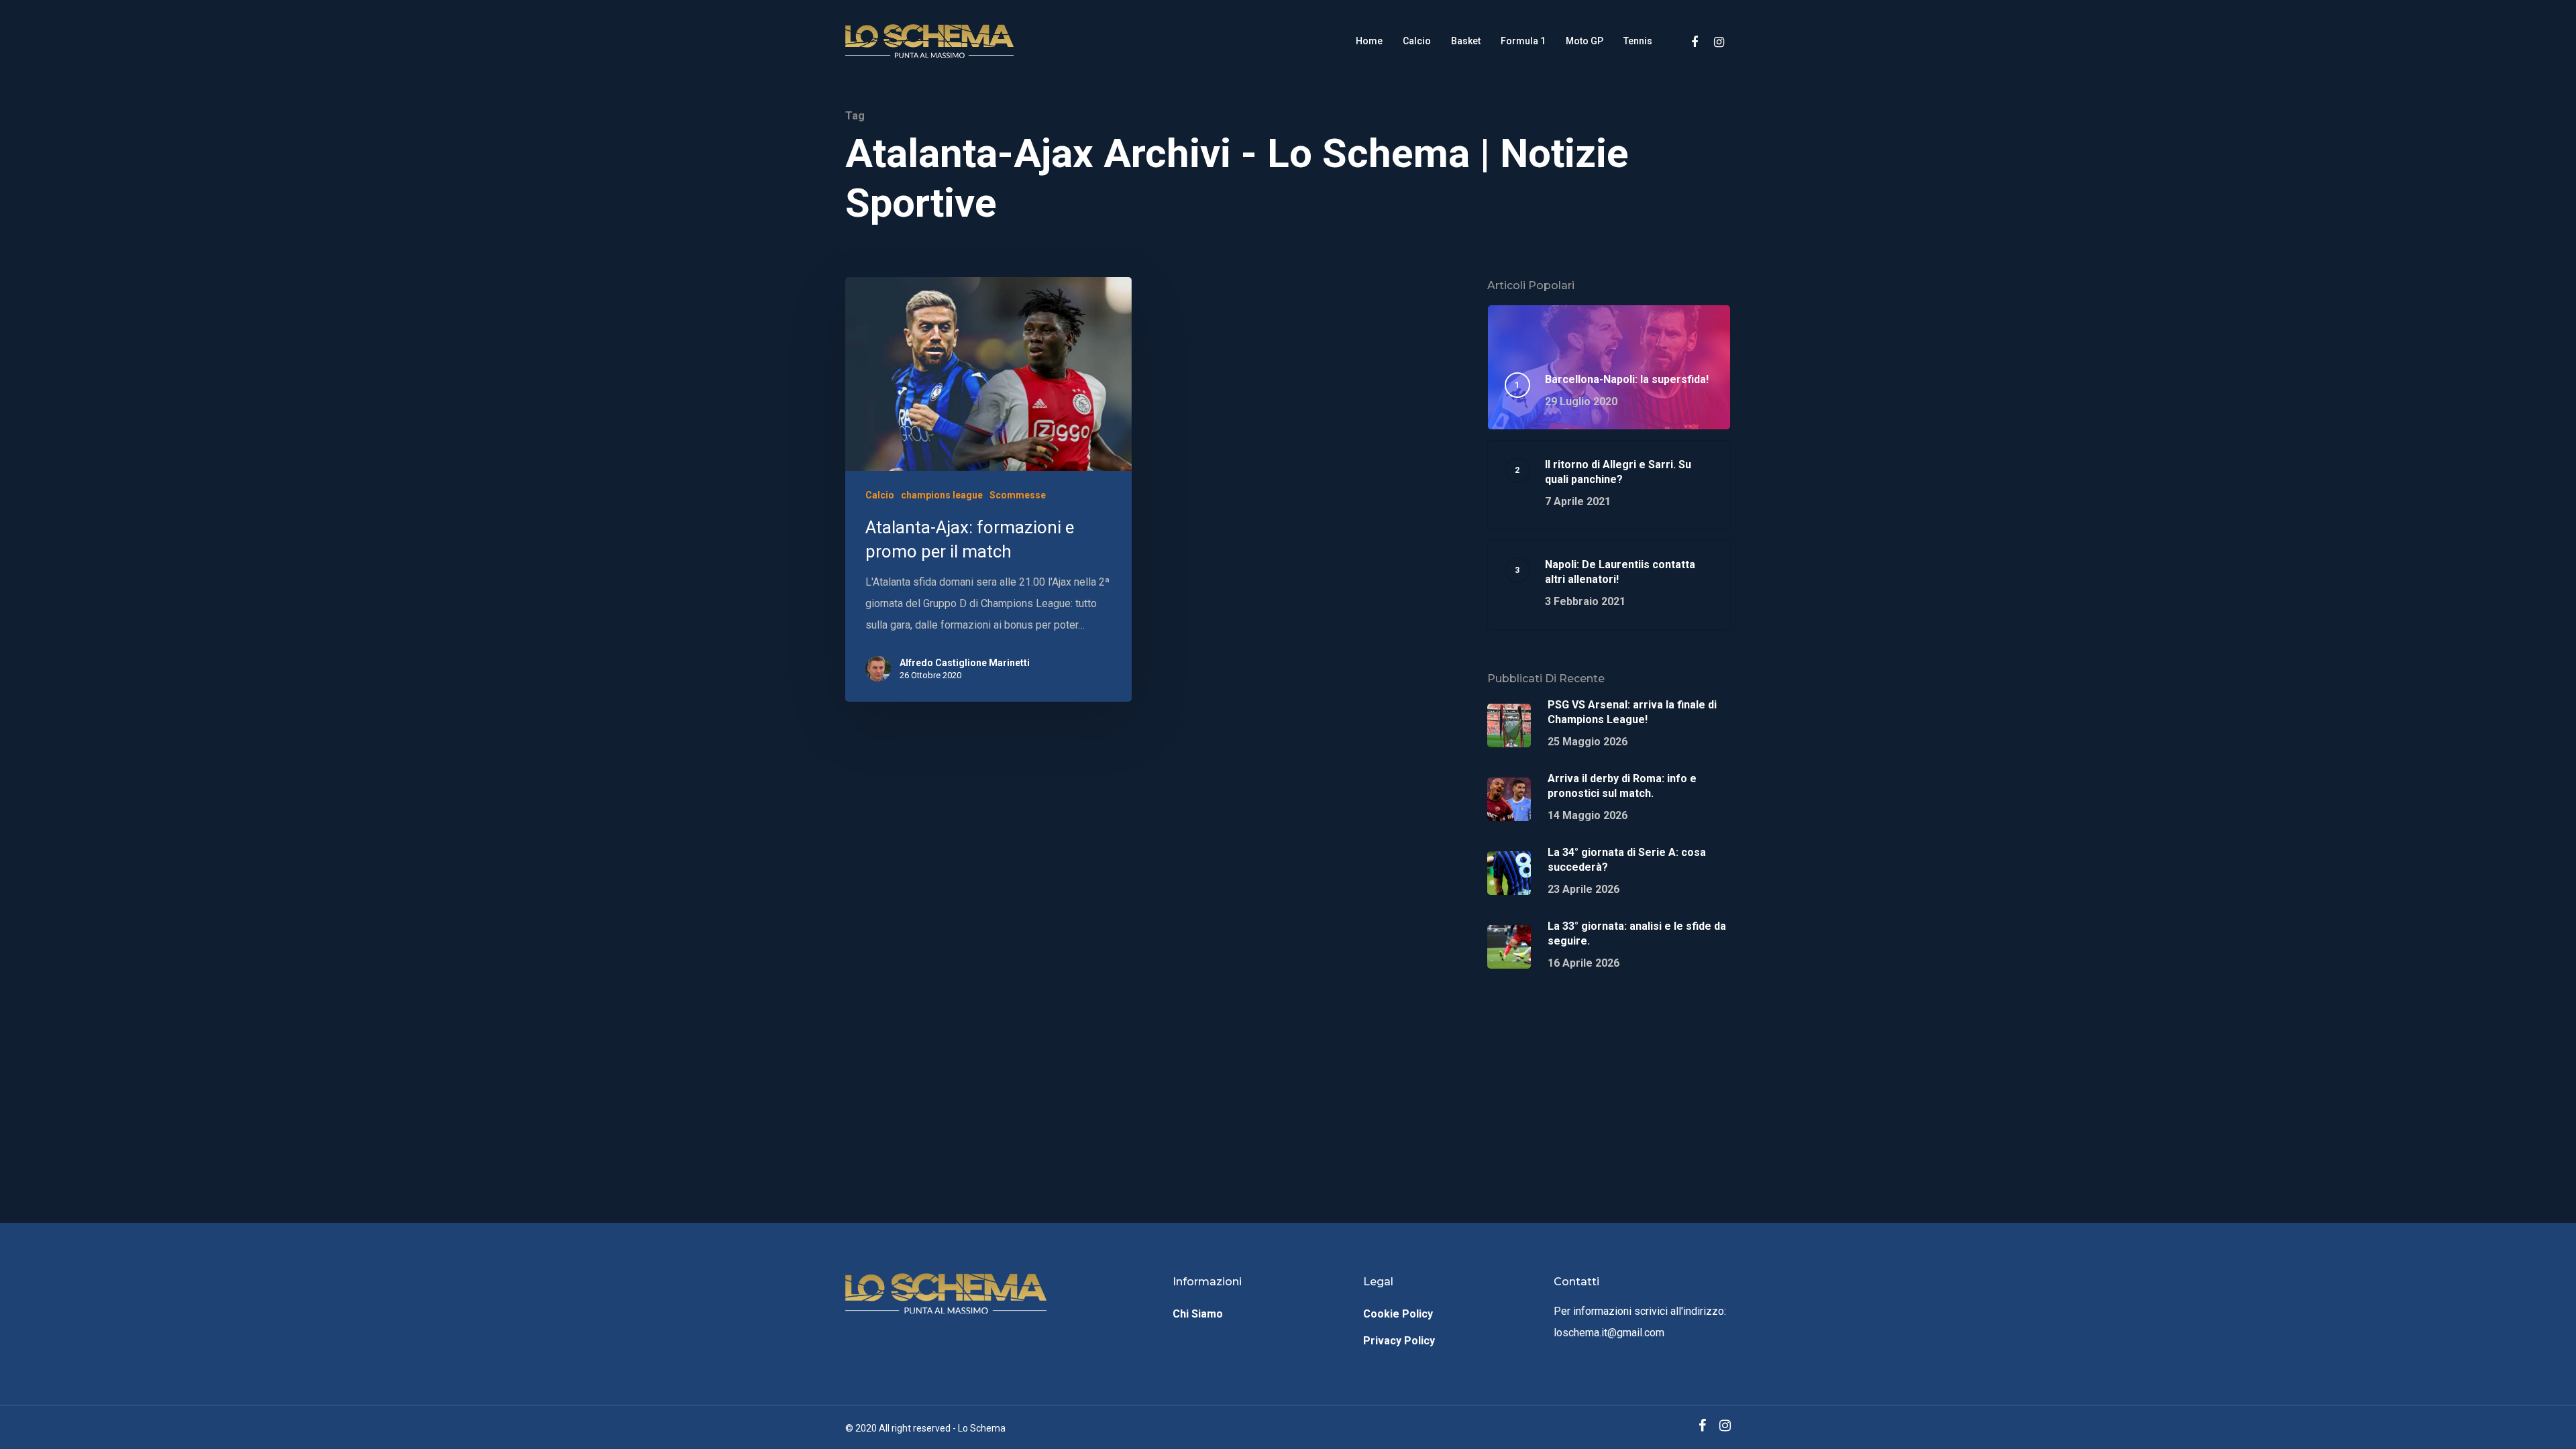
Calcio (1417, 41)
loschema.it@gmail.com (1609, 1333)
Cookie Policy (1398, 1314)
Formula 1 (1523, 41)
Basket (1466, 41)
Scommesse (1018, 495)
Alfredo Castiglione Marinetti (965, 663)
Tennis (1638, 41)
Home (1369, 41)
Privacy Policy (1399, 1341)
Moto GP (1585, 41)
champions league (942, 495)
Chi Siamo (1198, 1314)
